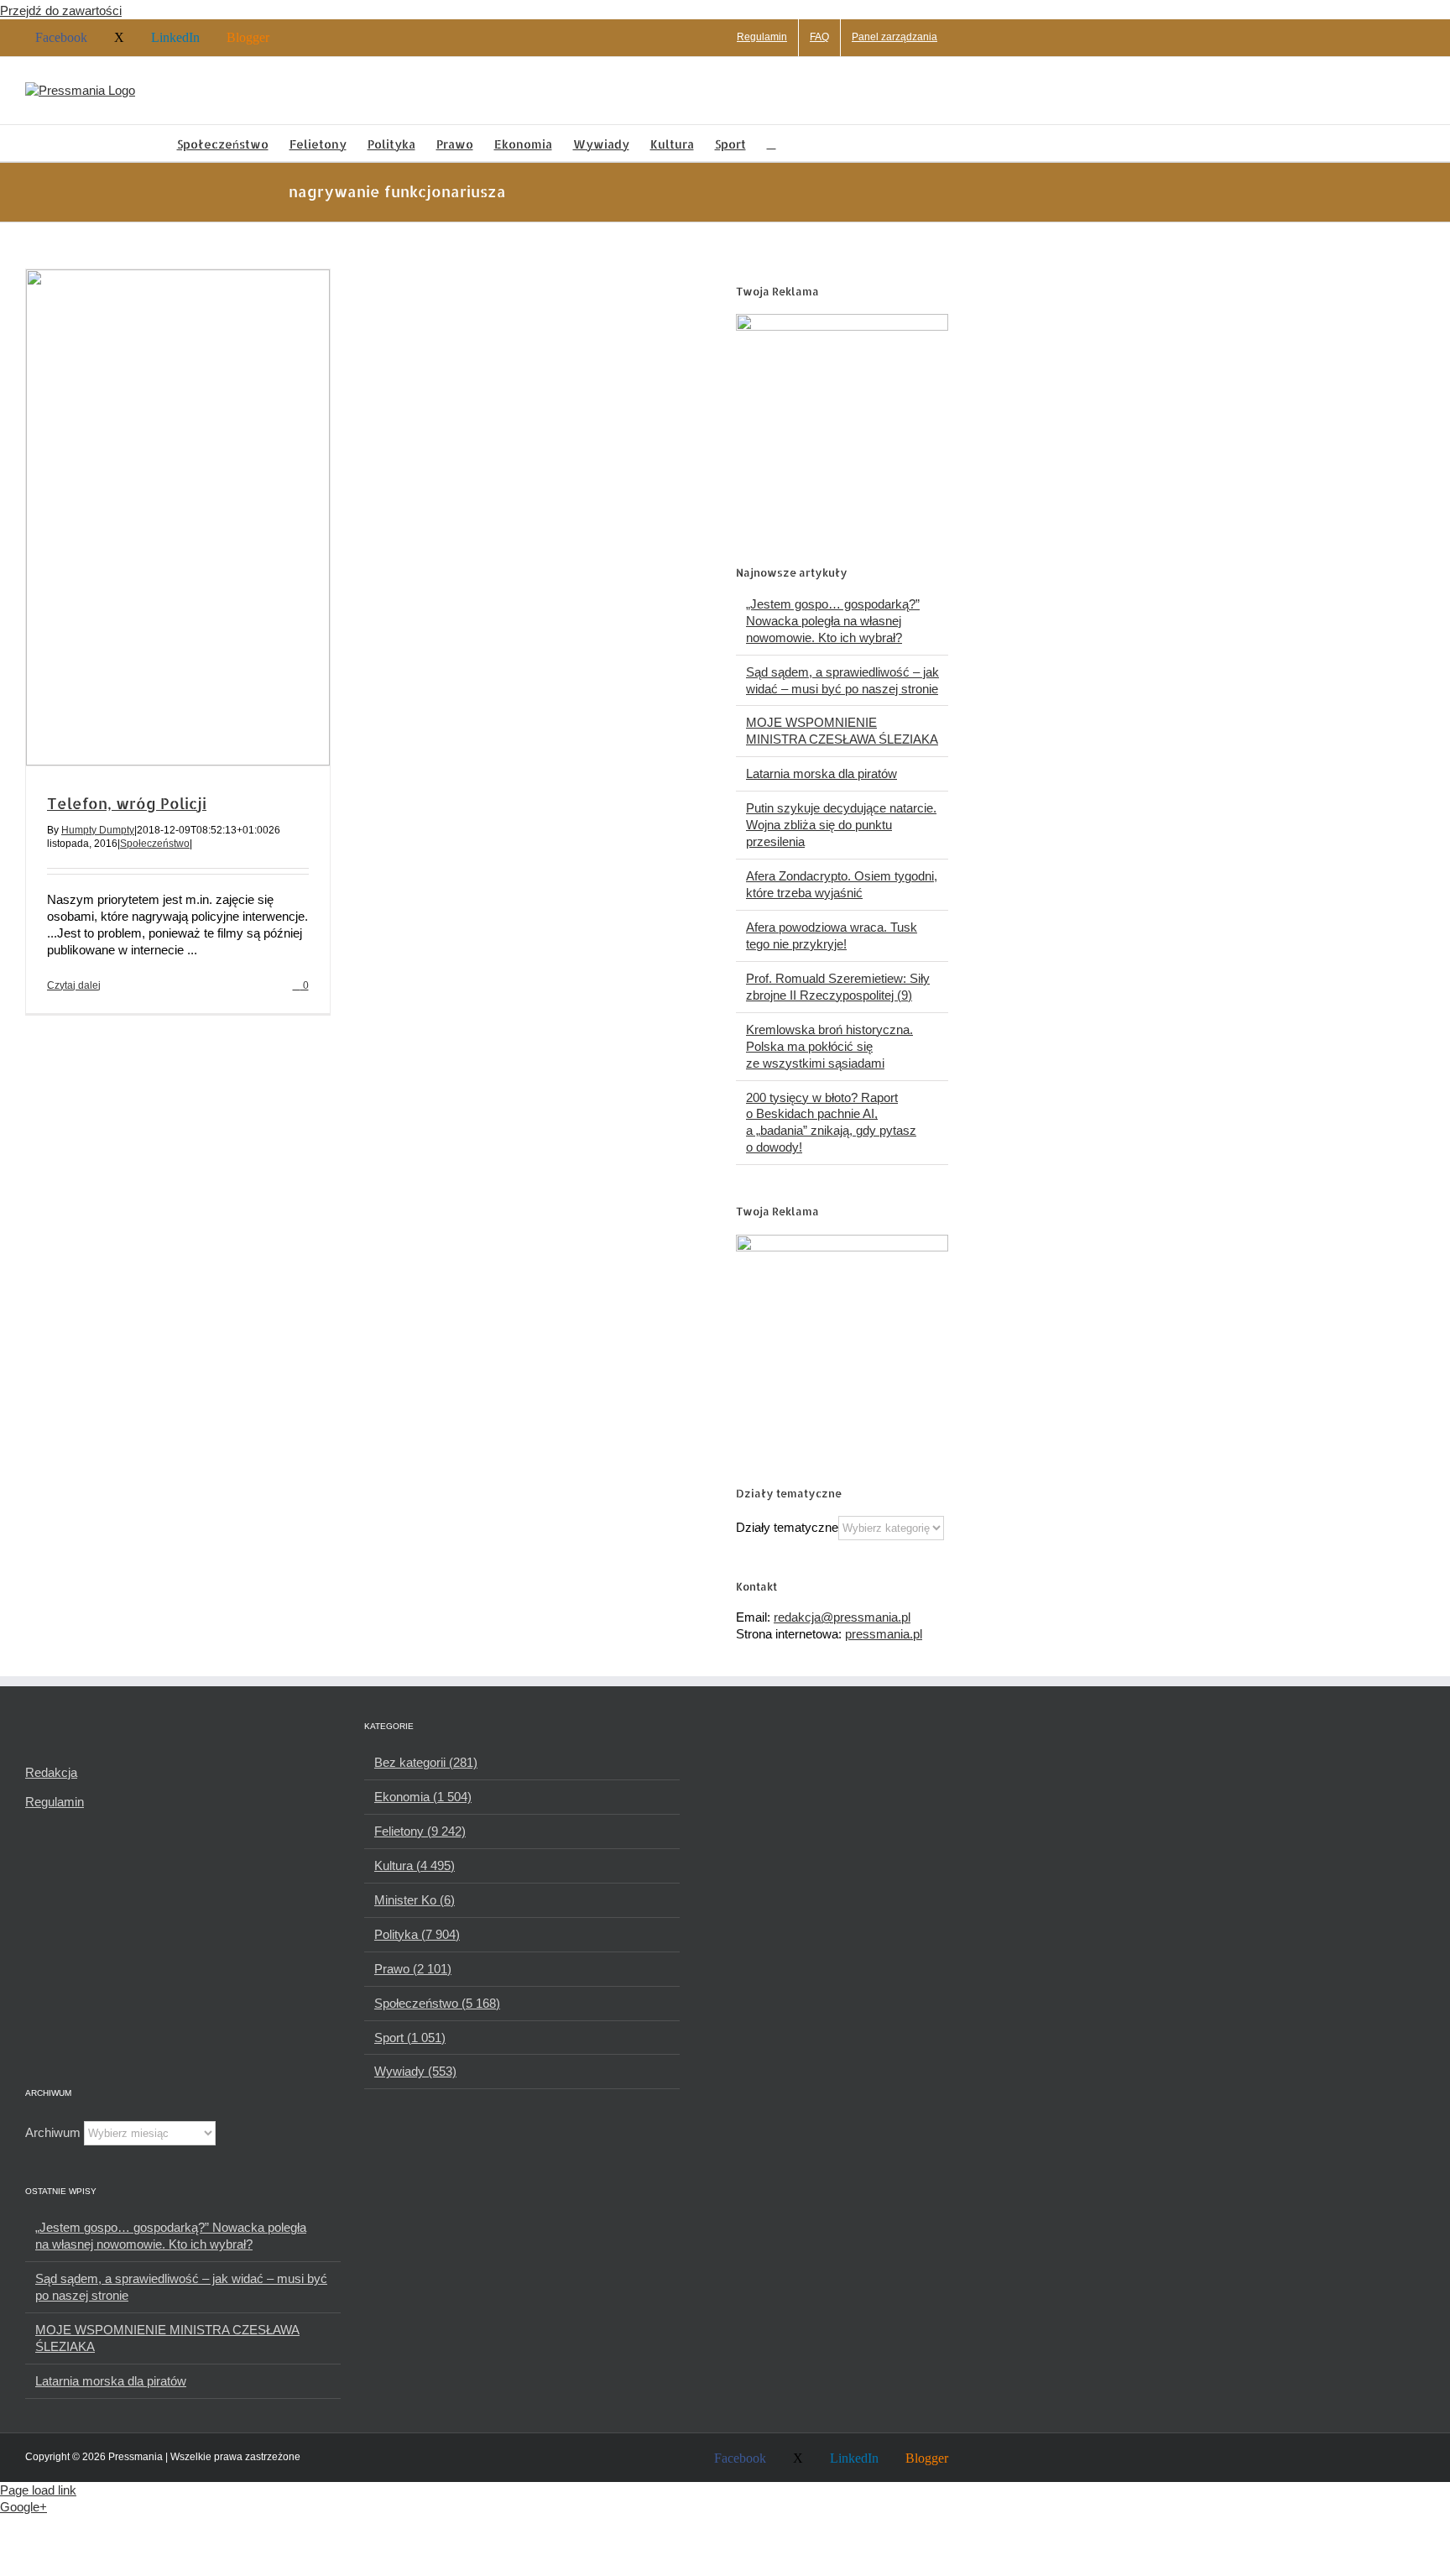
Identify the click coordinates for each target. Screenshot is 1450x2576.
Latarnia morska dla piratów (821, 773)
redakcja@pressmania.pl (842, 1617)
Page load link (38, 2490)
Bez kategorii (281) (426, 1762)
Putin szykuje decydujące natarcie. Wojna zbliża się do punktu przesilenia (841, 825)
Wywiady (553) (415, 2071)
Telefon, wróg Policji (127, 803)
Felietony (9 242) (420, 1831)
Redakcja (51, 1772)
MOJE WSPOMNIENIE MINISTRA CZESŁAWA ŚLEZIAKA (167, 2338)
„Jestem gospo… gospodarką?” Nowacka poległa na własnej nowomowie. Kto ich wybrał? (833, 621)
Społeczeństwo (155, 844)
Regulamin (55, 1802)
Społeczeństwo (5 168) (437, 2003)
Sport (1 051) (410, 2038)
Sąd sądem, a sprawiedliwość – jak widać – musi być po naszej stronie (181, 2287)
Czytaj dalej (74, 985)
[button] (772, 143)
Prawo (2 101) (413, 1969)
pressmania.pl (884, 1634)
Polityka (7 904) (417, 1934)
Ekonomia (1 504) (423, 1797)
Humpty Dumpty (98, 830)
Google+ (23, 2507)
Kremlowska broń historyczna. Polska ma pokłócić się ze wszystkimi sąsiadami (829, 1046)
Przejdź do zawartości (61, 10)
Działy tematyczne (787, 1527)
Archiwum (53, 2132)
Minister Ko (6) (415, 1900)
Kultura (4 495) (415, 1865)
